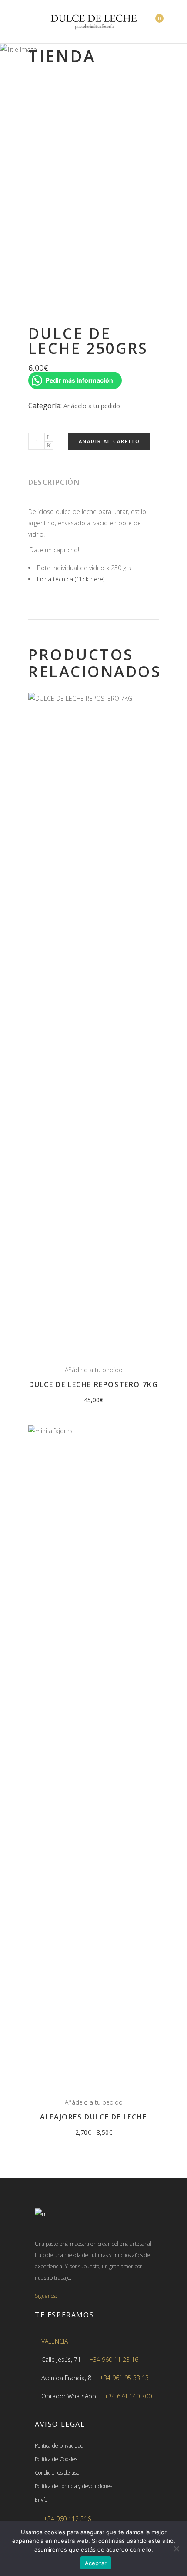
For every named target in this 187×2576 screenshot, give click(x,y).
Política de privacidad (59, 2446)
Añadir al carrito (109, 441)
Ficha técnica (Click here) (71, 579)
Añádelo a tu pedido (92, 406)
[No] (176, 2549)
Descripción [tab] (54, 482)
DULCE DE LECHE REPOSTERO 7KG (94, 1384)
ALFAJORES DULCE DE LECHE (93, 2117)
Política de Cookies (56, 2459)
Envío (41, 2500)
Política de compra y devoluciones (73, 2486)
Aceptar (96, 2563)
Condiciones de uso (57, 2473)
